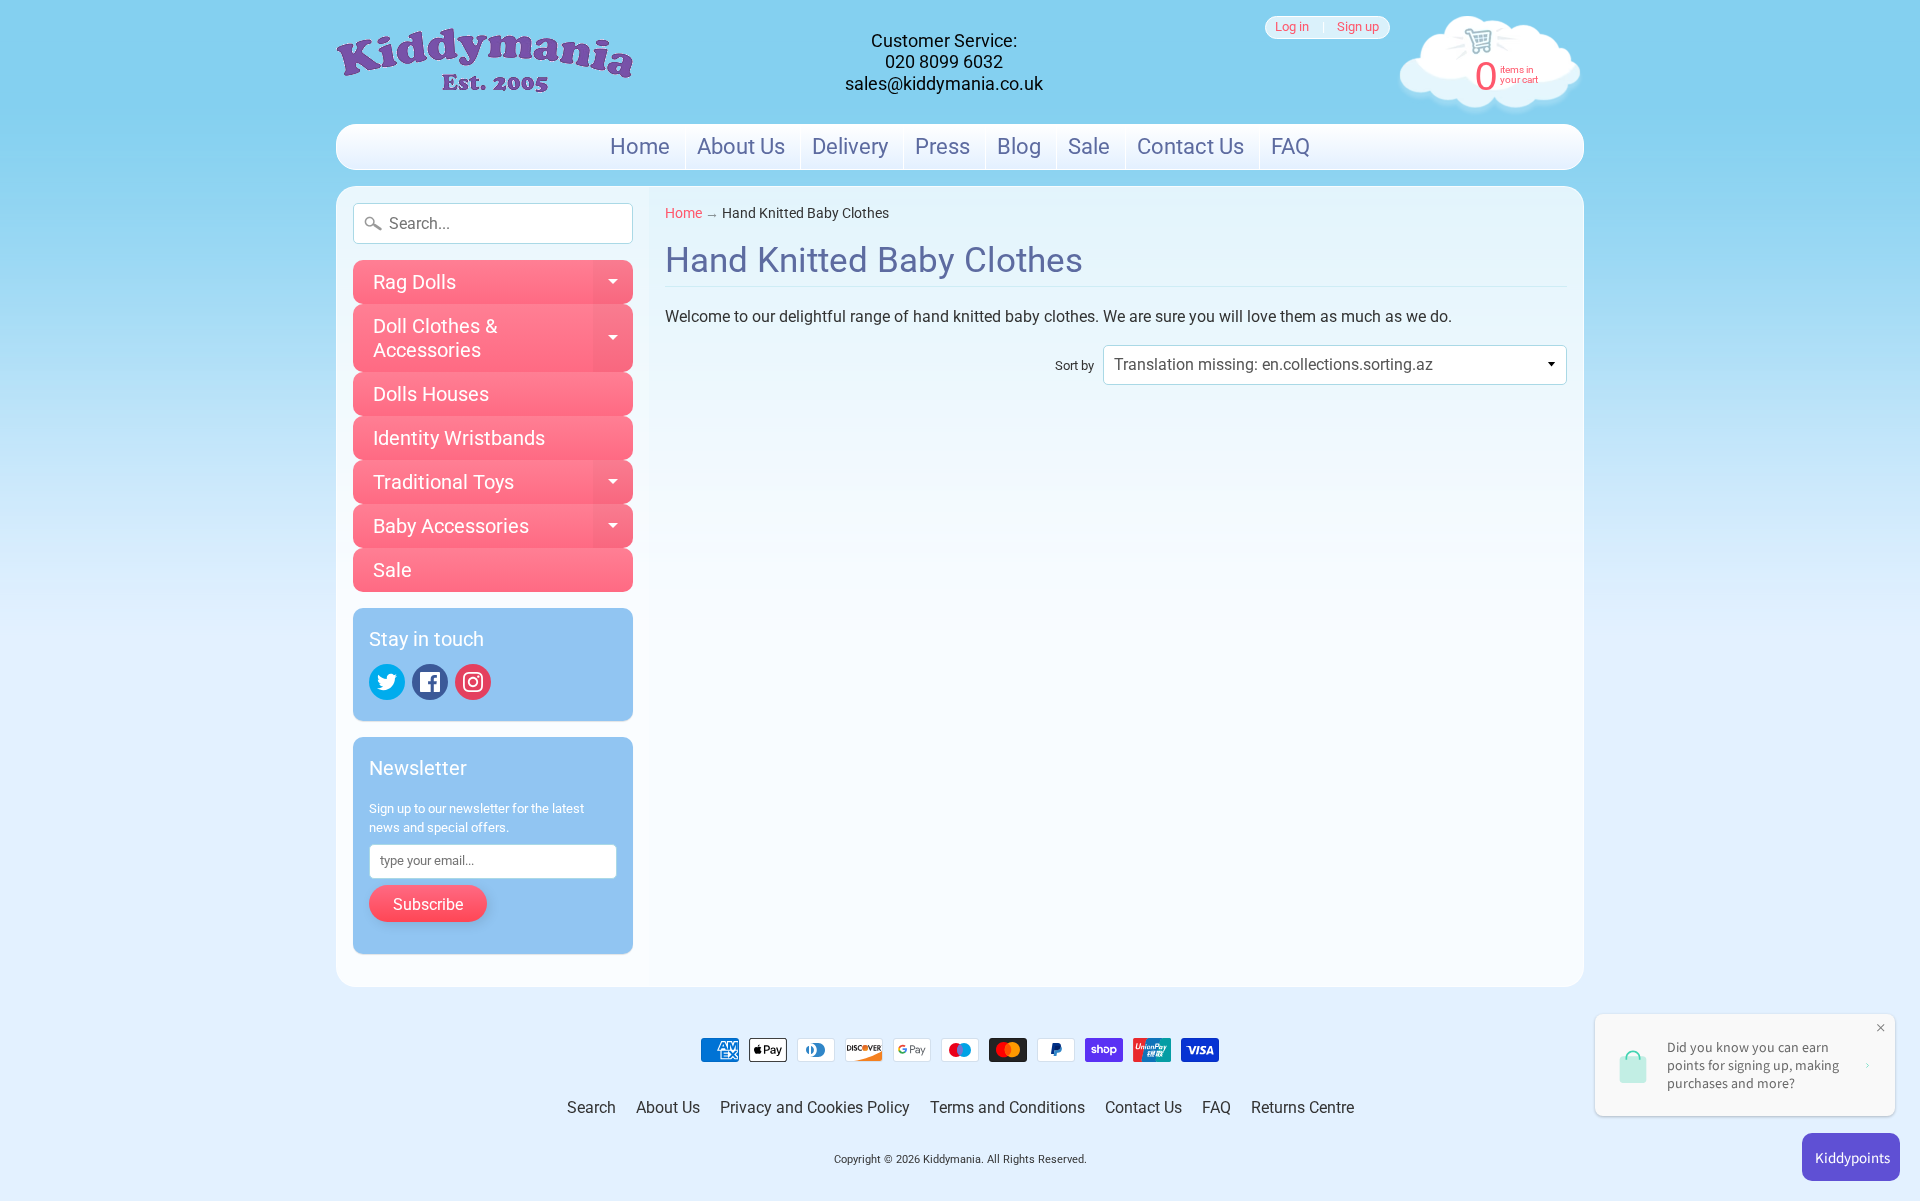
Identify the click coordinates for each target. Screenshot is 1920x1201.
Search (591, 1107)
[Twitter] (387, 682)
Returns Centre (1302, 1107)
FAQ (1290, 146)
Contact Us (1190, 146)
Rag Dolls (503, 287)
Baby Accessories (503, 531)
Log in (1292, 27)
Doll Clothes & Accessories (503, 339)
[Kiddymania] (485, 62)
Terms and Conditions (1007, 1107)
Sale (1089, 146)
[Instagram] (473, 682)
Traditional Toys (503, 487)
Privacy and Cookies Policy (815, 1107)
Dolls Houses (431, 394)
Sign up (1358, 27)
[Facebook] (430, 682)
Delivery (850, 146)
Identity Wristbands (459, 438)
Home (640, 146)
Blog (1019, 146)
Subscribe (428, 904)
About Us (741, 146)
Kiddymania (952, 1159)
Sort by (1074, 365)
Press (942, 146)
